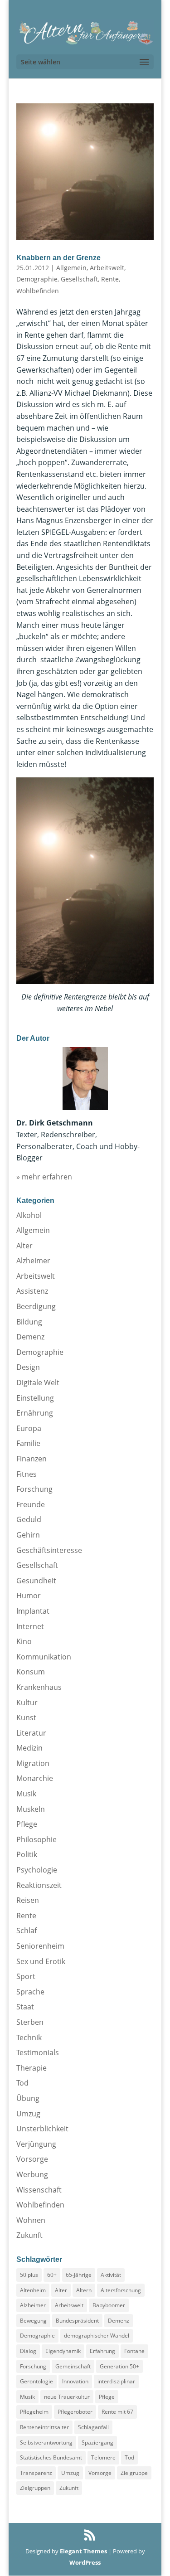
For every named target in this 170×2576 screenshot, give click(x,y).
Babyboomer (109, 2305)
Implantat (33, 1611)
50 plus (29, 2275)
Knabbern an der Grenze (58, 258)
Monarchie (35, 1778)
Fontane (134, 2351)
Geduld (29, 1519)
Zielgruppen (35, 2488)
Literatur (31, 1733)
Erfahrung (102, 2351)
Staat (25, 2007)
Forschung (34, 1489)
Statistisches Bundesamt (51, 2457)
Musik (26, 1794)
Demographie (37, 279)
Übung (28, 2098)
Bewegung (33, 2321)
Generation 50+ (119, 2366)
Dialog (28, 2351)
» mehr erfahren (44, 1177)
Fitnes (27, 1474)
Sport (26, 1976)
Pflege (27, 1824)
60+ (52, 2275)
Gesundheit (36, 1581)
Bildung (29, 1322)
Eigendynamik (63, 2351)
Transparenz (36, 2473)
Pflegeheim (34, 2412)
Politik (27, 1854)
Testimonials (38, 2052)
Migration (33, 1763)
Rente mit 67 (117, 2412)
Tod (22, 2083)
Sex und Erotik (41, 1961)
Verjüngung (36, 2144)
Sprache (30, 1992)
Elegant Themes (83, 2551)
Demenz (30, 1337)
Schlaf (27, 1931)
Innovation (75, 2381)
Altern (84, 2290)
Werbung (32, 2174)
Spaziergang (97, 2443)
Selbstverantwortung (46, 2443)
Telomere (103, 2457)
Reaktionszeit (39, 1885)
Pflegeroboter (75, 2412)
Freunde (31, 1504)
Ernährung (35, 1413)
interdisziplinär (116, 2381)
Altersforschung (121, 2290)
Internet (30, 1626)
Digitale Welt (38, 1383)
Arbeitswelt (107, 268)
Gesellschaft (79, 279)
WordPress (85, 2562)
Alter (24, 1246)
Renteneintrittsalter (44, 2427)
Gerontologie (36, 2381)
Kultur (27, 1703)
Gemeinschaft (73, 2366)
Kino (24, 1641)
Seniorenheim (40, 1946)
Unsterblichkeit (42, 2129)
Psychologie (37, 1870)
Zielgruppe (134, 2473)
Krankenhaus (39, 1687)
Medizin (29, 1748)
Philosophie (36, 1839)
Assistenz (32, 1291)
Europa (29, 1428)
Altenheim (33, 2290)
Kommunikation (44, 1657)
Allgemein (71, 268)
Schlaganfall (93, 2427)
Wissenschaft (39, 2190)
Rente (110, 279)
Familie (28, 1443)
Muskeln (31, 1809)
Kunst (26, 1717)
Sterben (30, 2022)
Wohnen (31, 2220)
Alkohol (29, 1215)
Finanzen (32, 1459)
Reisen (28, 1900)
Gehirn (28, 1535)
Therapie (32, 2068)
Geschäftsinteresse (49, 1550)
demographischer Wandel (97, 2336)
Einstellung (35, 1398)
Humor (29, 1596)
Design (28, 1367)
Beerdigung (36, 1306)
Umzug (28, 2114)
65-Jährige (79, 2275)
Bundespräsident (77, 2321)
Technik (29, 2038)
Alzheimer (33, 1261)
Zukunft (29, 2235)
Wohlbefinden (38, 291)
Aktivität (111, 2275)
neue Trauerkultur (67, 2397)
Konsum (31, 1672)
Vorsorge (32, 2159)
